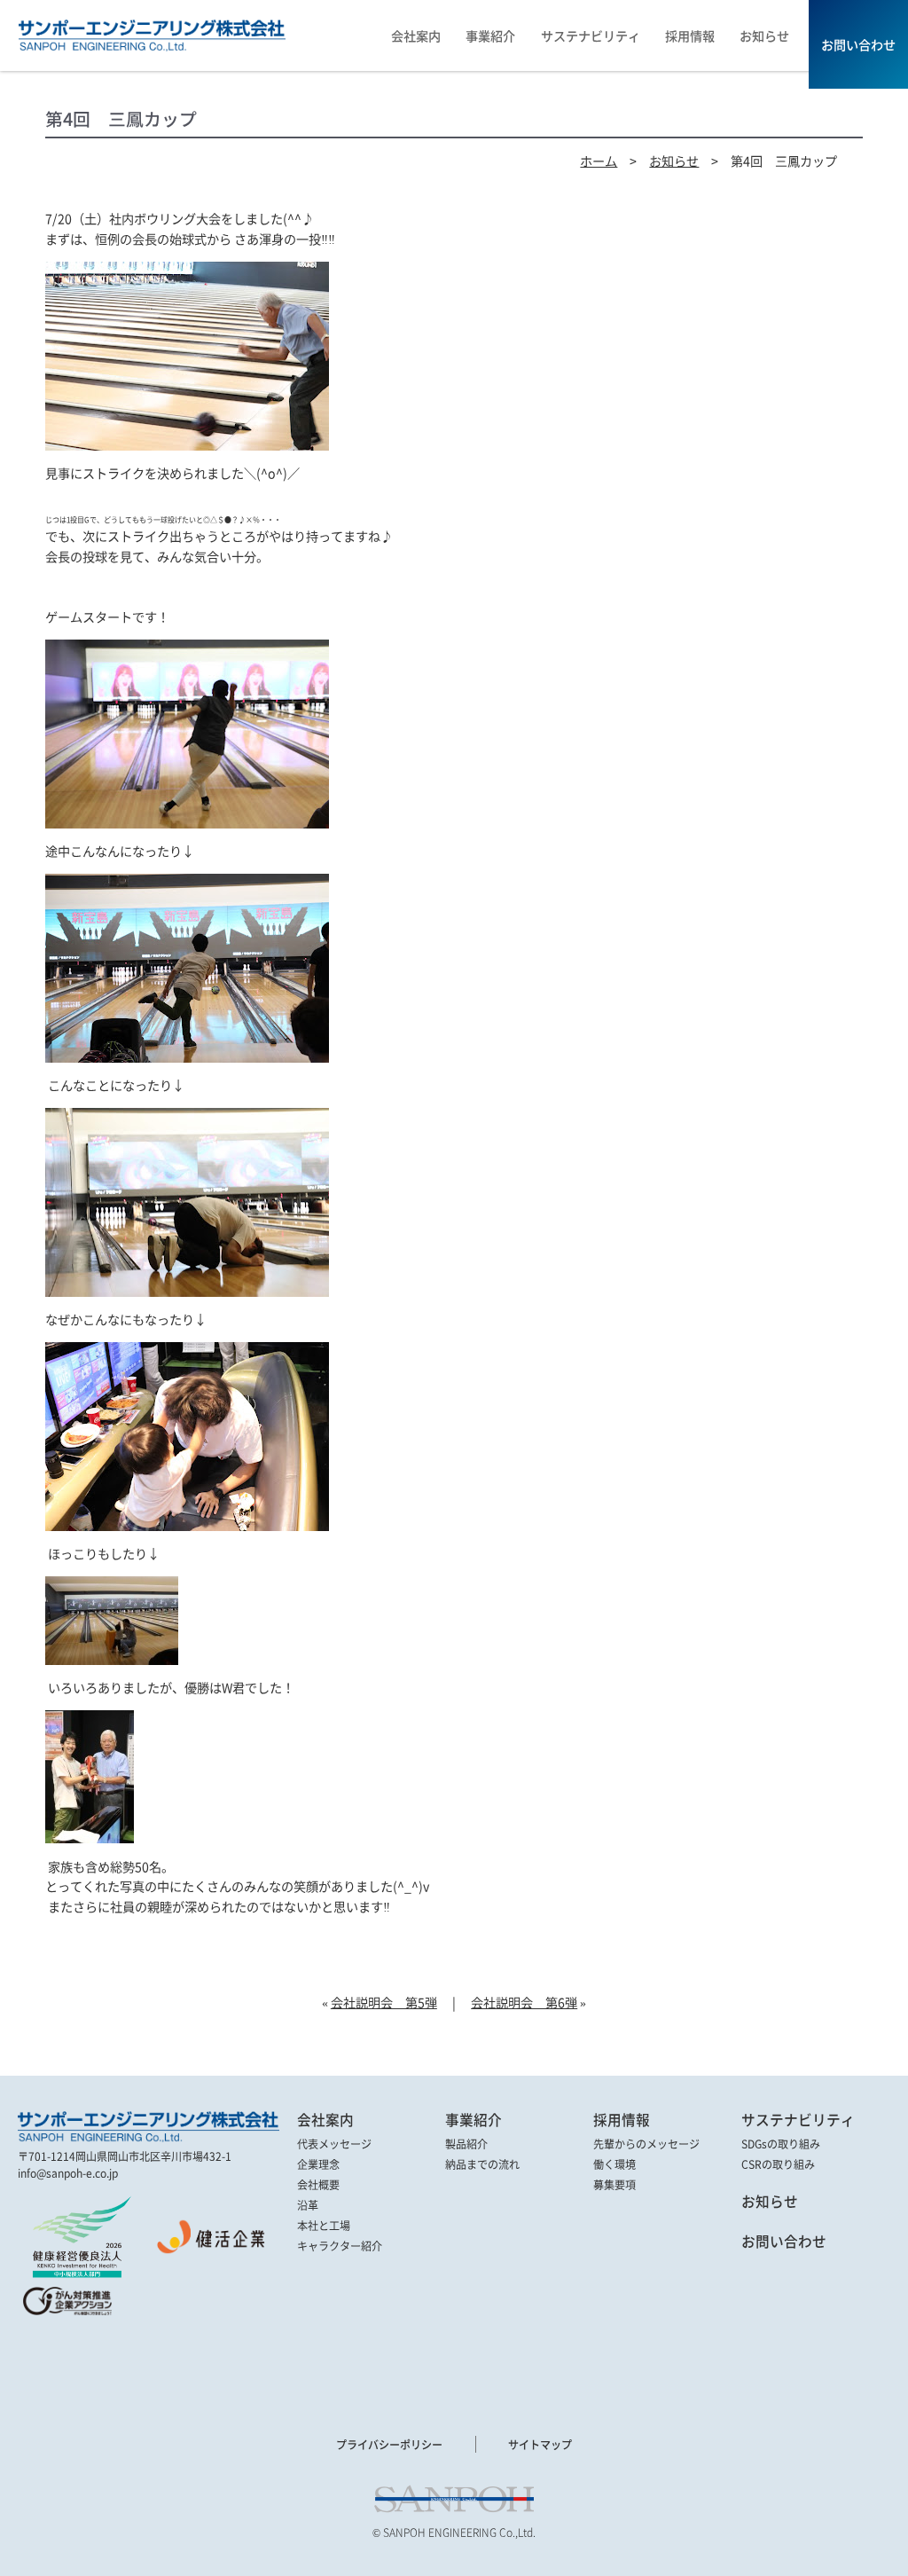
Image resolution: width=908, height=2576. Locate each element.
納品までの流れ (482, 2164)
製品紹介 (466, 2144)
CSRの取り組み (778, 2164)
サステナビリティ (798, 2120)
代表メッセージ (334, 2144)
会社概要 (318, 2185)
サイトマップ (540, 2444)
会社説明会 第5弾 (384, 2002)
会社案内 (325, 2120)
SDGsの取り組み (781, 2144)
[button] (67, 2357)
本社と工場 (324, 2226)
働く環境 (614, 2164)
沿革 (308, 2205)
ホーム (599, 161)
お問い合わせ (784, 2242)
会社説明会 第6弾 (524, 2002)
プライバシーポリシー (389, 2444)
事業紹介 (474, 2120)
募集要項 (614, 2185)
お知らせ (674, 161)
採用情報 (622, 2120)
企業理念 (318, 2164)
